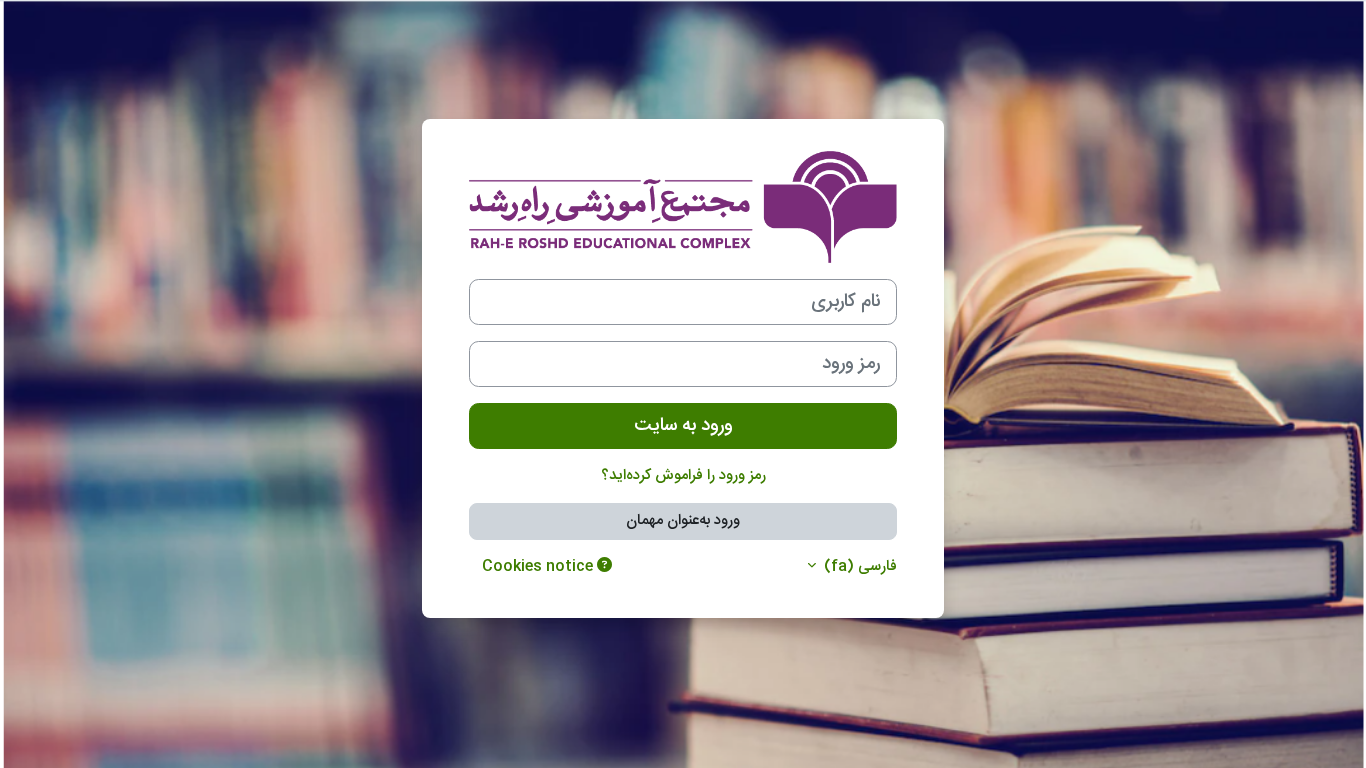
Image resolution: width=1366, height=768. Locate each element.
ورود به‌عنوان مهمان (683, 520)
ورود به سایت (683, 425)
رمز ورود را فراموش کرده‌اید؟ (683, 475)
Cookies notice (539, 566)
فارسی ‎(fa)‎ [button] (858, 567)
